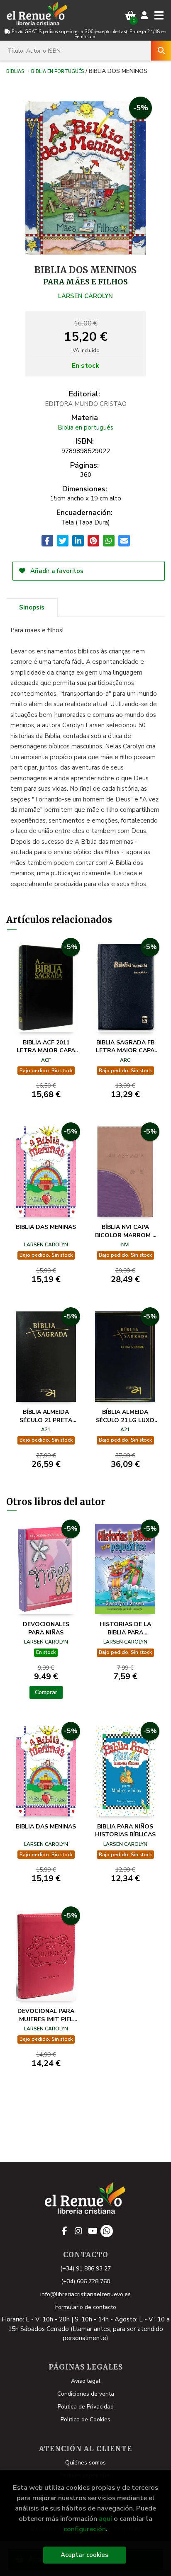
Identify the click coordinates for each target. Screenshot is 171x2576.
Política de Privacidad (86, 2407)
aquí (105, 2519)
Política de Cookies (85, 2419)
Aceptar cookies (84, 2555)
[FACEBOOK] (64, 2231)
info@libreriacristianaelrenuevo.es (85, 2294)
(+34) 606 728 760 (85, 2281)
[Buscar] (161, 51)
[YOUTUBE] (93, 2231)
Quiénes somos (85, 2463)
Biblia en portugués (57, 71)
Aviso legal (86, 2381)
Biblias (15, 71)
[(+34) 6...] (107, 2231)
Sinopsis (32, 607)
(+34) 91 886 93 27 (85, 2269)
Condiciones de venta (86, 2394)
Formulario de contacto (86, 2307)
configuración (85, 2529)
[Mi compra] (131, 16)
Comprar (46, 1692)
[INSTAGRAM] (78, 2231)
